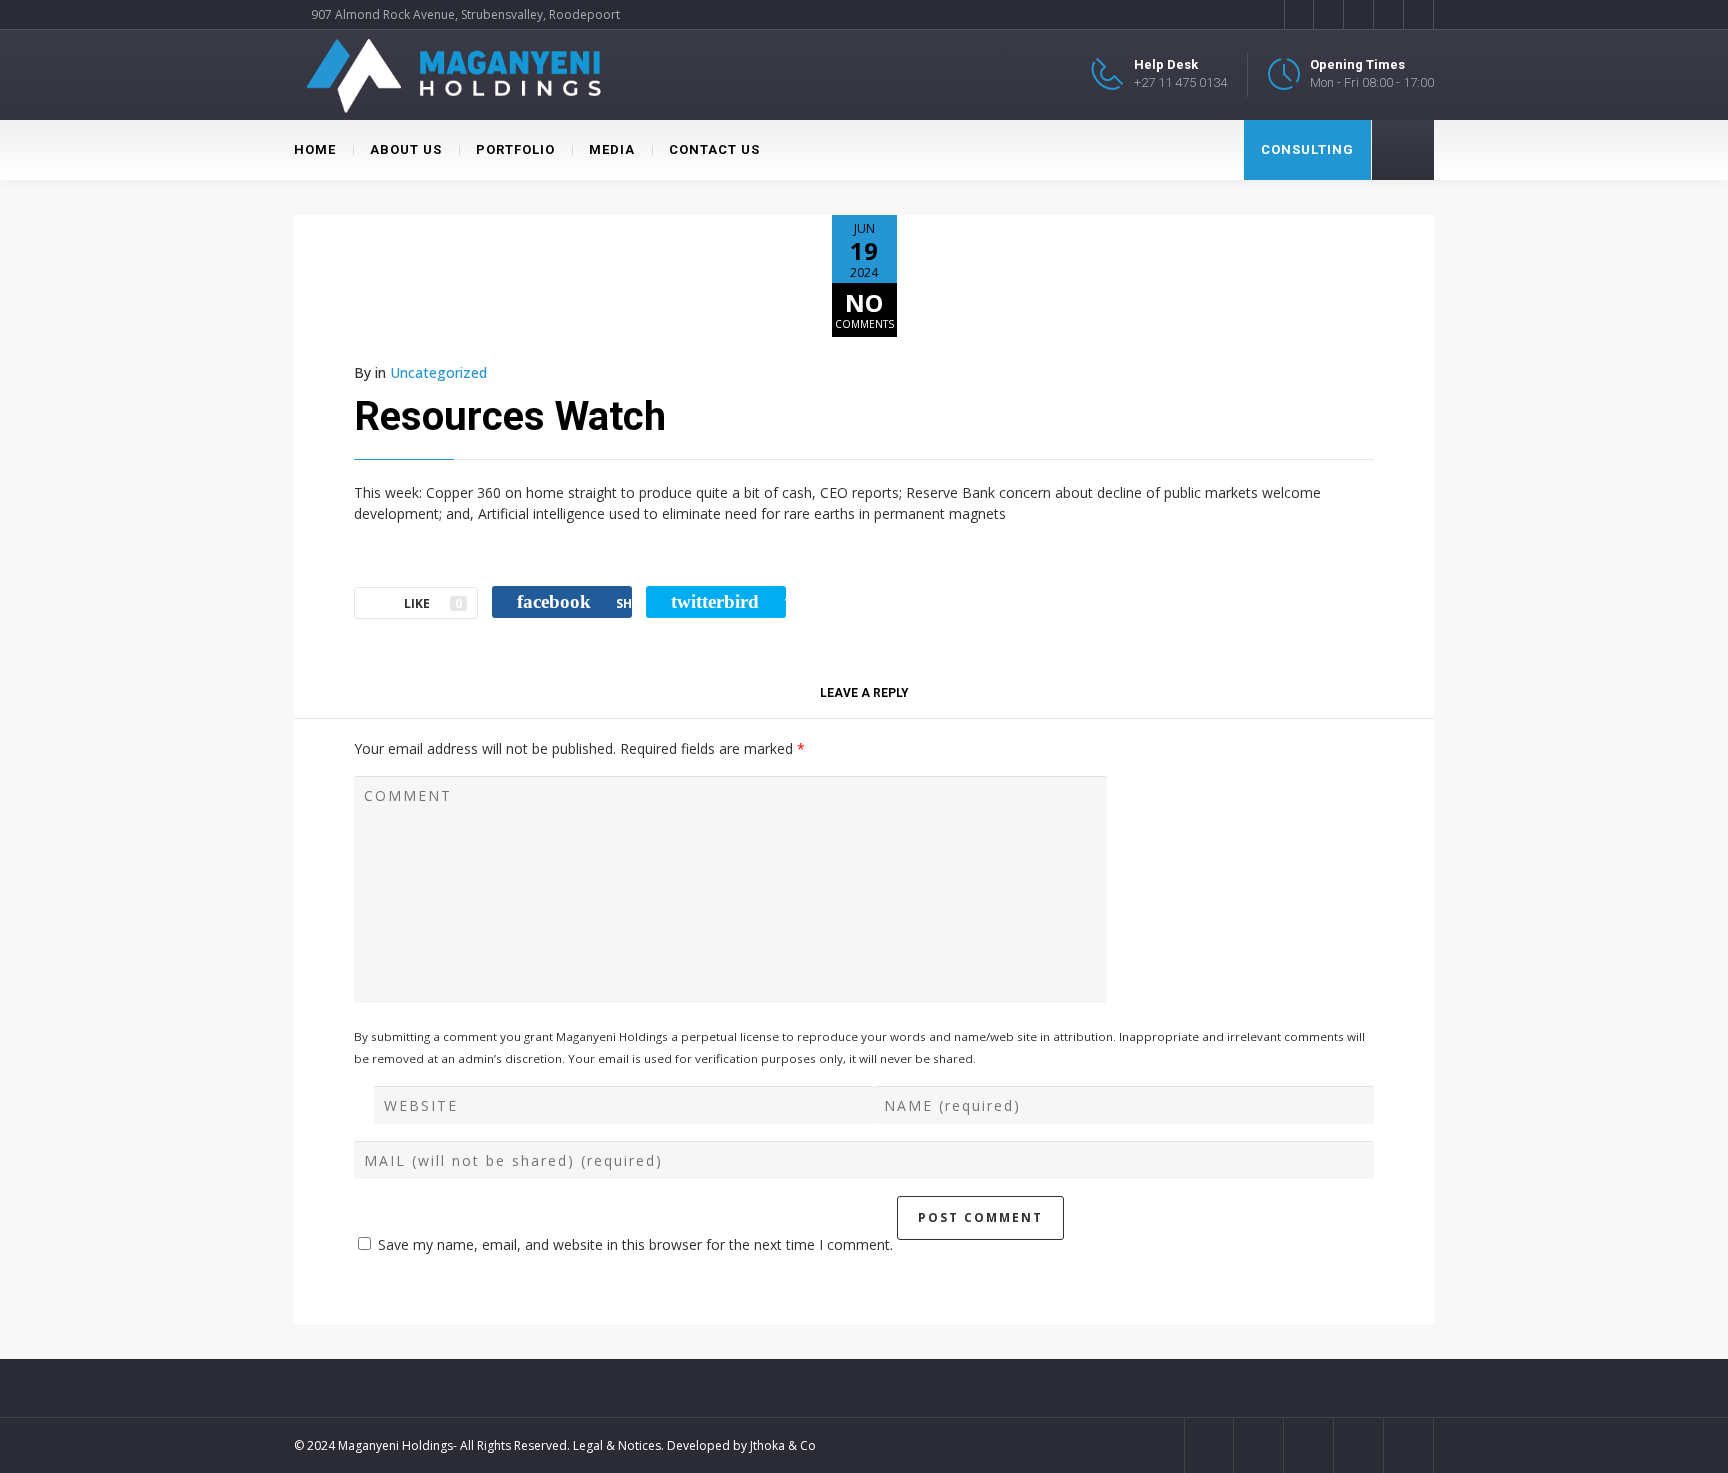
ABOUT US (406, 149)
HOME (315, 149)
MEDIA (612, 149)
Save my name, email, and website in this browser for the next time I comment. (635, 1244)
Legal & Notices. (618, 1445)
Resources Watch (510, 416)
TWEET (728, 601)
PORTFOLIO (515, 149)
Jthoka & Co (783, 1445)
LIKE (433, 603)
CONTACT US (714, 149)
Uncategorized (438, 372)
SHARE (574, 601)
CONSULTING (1307, 149)
